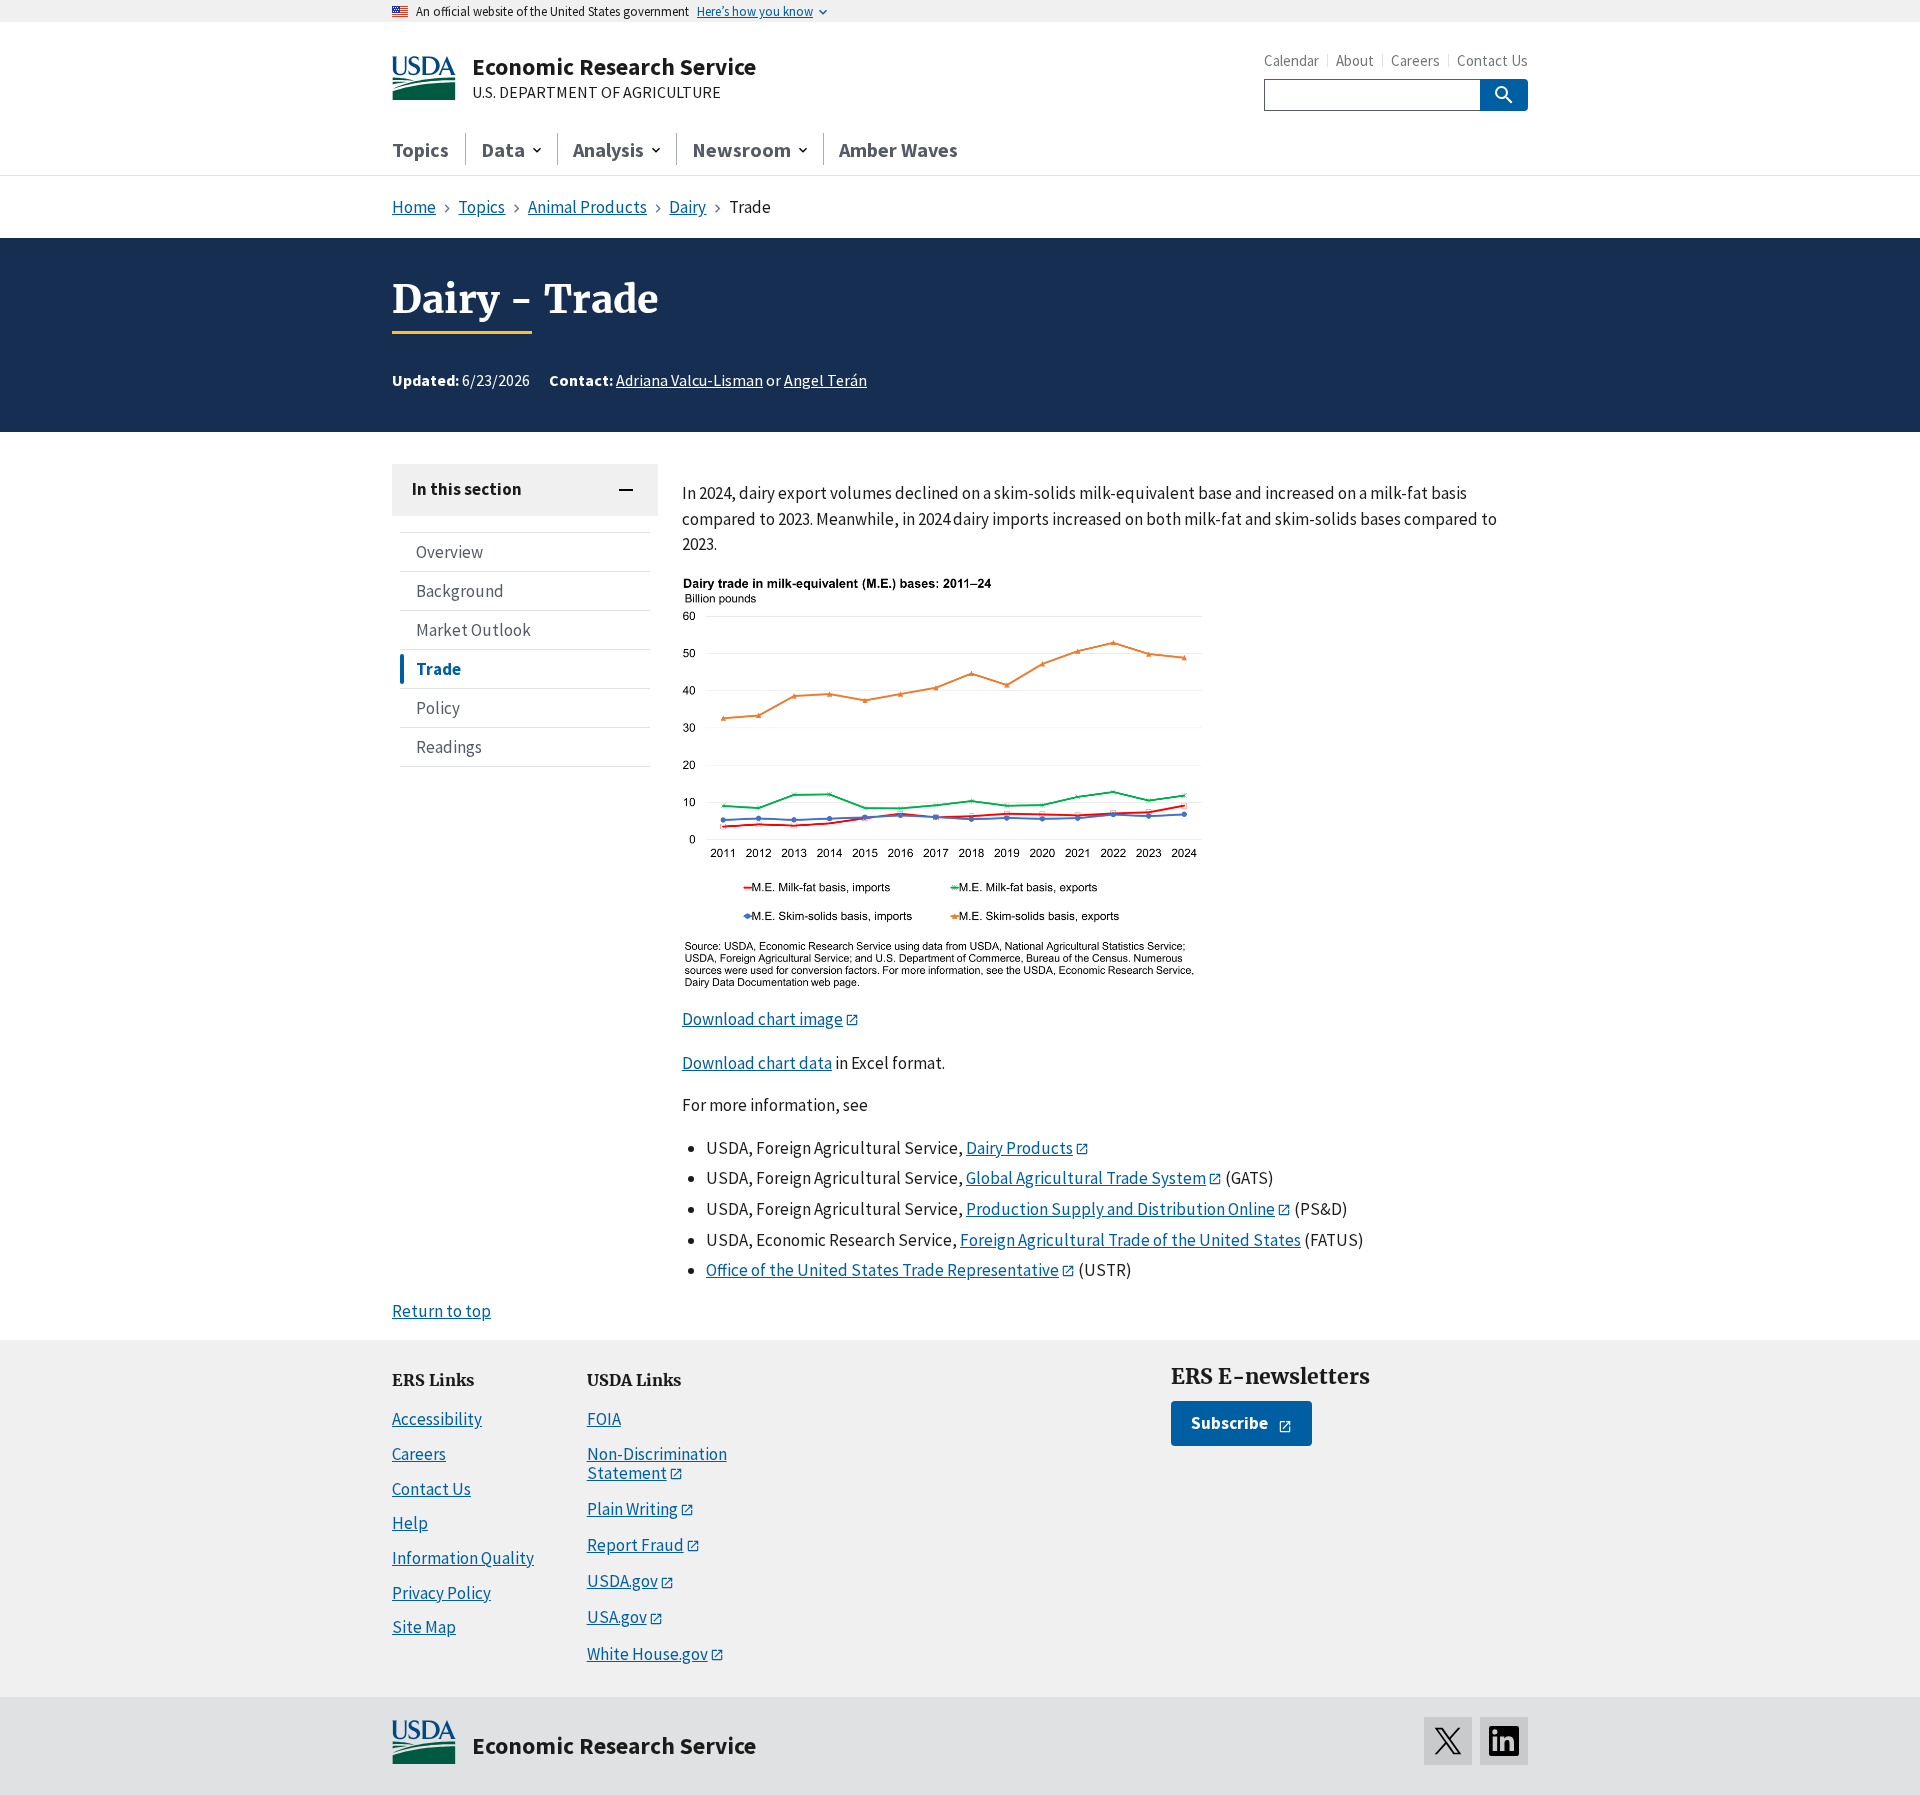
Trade (438, 669)
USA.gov (617, 1617)
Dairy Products (1019, 1148)
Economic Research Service (614, 66)
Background (460, 591)
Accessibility (437, 1419)
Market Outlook (473, 630)
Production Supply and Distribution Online (1120, 1209)
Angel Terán (825, 380)
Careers (1415, 60)
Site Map (424, 1627)
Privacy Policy (441, 1593)
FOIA (604, 1419)
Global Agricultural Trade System (1086, 1178)
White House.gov (647, 1654)
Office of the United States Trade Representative (882, 1270)
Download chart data (757, 1063)
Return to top (441, 1311)
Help (410, 1523)
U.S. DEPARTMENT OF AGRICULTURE (596, 93)
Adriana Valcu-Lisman (689, 380)
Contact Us (1492, 60)
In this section (467, 489)
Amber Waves (898, 149)
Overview (449, 552)
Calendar (1291, 60)
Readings (449, 747)
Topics (420, 149)
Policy (438, 708)
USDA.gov (622, 1581)
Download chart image (762, 1019)
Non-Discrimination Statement (657, 1463)
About (1355, 60)
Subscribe (1229, 1423)
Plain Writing (632, 1509)
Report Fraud (635, 1545)
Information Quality (463, 1558)
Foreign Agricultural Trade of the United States (1130, 1240)
